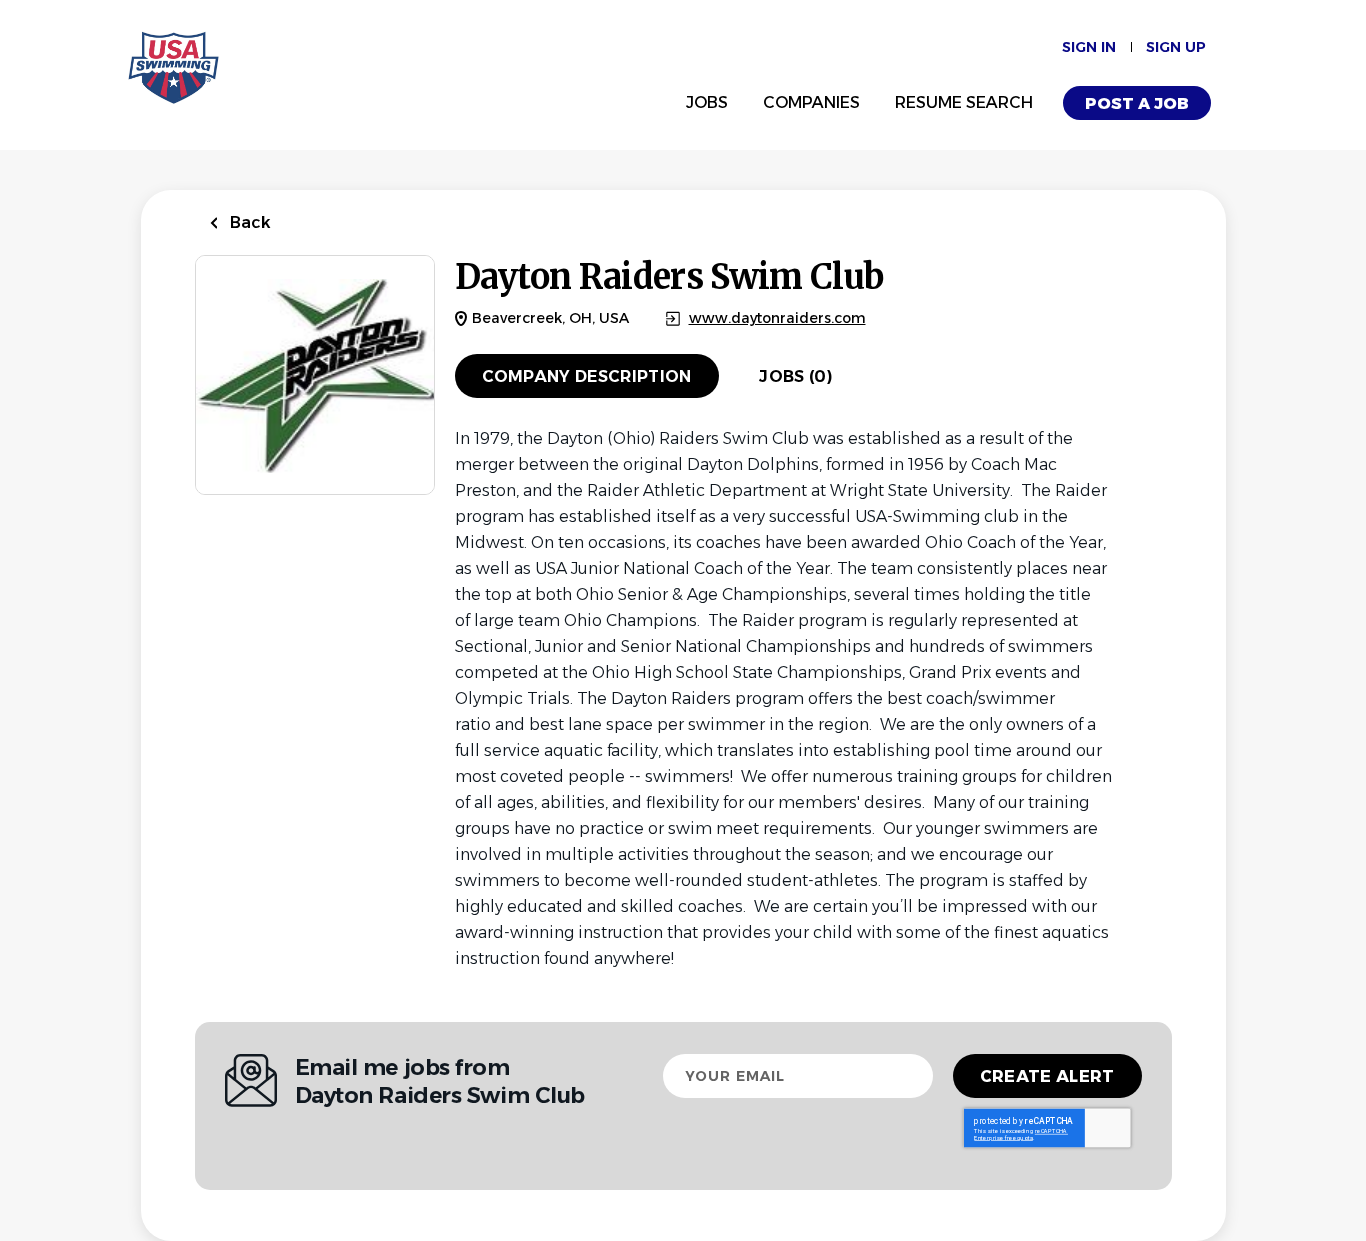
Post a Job (1137, 103)
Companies (811, 102)
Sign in (1089, 47)
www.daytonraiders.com (777, 318)
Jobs (707, 102)
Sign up (1176, 47)
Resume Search (964, 102)
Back (248, 222)
